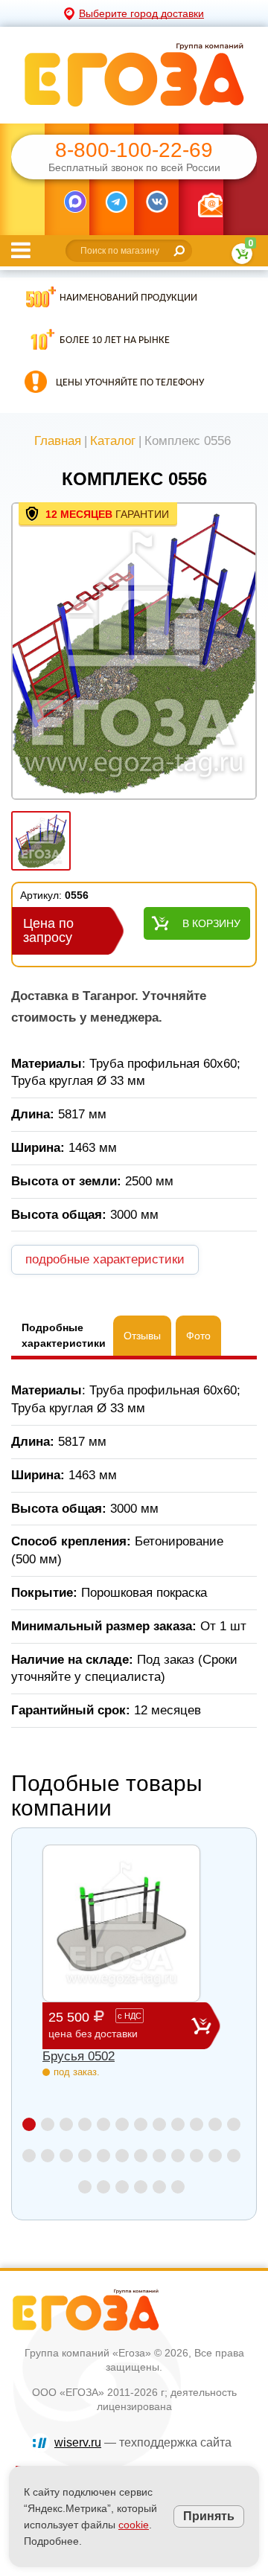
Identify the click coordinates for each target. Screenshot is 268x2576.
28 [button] (141, 2187)
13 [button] (29, 2156)
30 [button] (178, 2187)
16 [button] (85, 2156)
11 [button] (215, 2124)
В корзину (211, 923)
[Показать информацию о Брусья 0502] (121, 1923)
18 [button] (122, 2156)
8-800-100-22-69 (134, 150)
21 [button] (178, 2156)
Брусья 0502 (79, 2056)
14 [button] (48, 2156)
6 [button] (122, 2124)
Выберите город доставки (141, 13)
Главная (58, 441)
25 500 (95, 2025)
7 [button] (141, 2124)
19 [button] (141, 2156)
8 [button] (159, 2124)
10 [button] (197, 2124)
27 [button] (122, 2187)
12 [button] (234, 2124)
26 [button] (103, 2187)
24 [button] (234, 2156)
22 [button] (197, 2156)
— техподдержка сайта (143, 2442)
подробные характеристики (105, 1259)
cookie (134, 2525)
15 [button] (66, 2156)
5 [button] (103, 2124)
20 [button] (159, 2156)
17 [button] (103, 2156)
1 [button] (29, 2124)
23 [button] (215, 2156)
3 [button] (66, 2124)
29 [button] (159, 2187)
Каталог (113, 441)
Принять (209, 2516)
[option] (134, 653)
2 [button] (48, 2124)
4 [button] (85, 2124)
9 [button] (178, 2124)
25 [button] (85, 2187)
